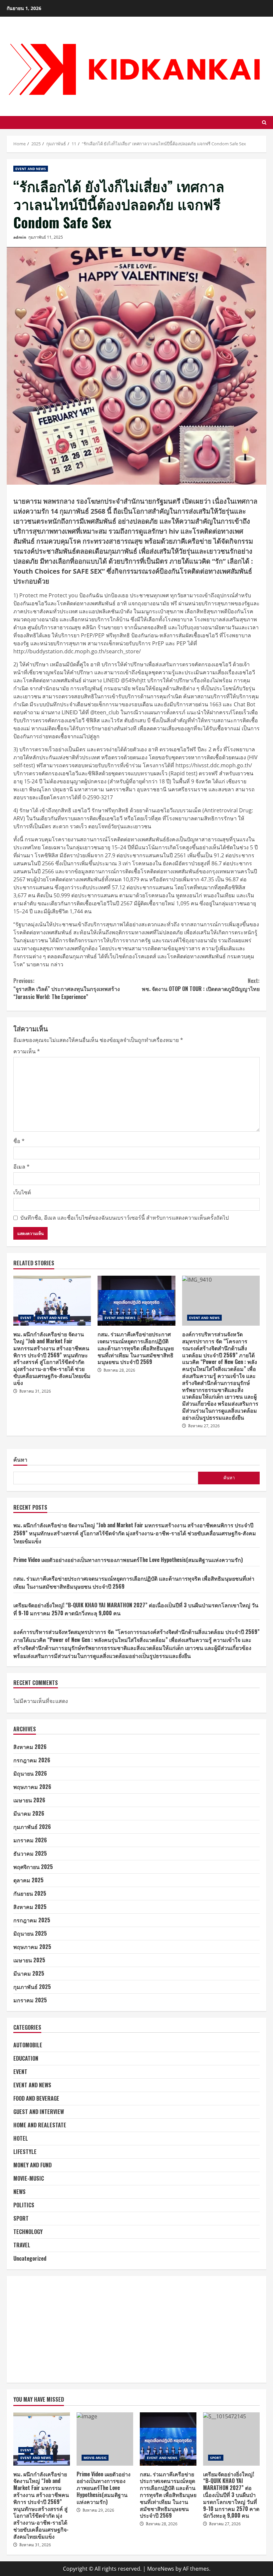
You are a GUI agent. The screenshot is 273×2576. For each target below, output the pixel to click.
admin (20, 237)
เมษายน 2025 (29, 1960)
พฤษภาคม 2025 (32, 1947)
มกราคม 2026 (30, 1840)
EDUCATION (26, 2058)
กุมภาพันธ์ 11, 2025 (46, 237)
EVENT (26, 1318)
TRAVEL (22, 2245)
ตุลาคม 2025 (28, 1880)
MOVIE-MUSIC (29, 2178)
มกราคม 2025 (30, 2000)
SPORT (21, 2218)
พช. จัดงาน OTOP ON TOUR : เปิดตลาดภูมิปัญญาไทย (201, 985)
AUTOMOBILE (28, 2045)
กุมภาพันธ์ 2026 (32, 1827)
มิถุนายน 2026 (30, 1773)
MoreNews (161, 2569)
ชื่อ (19, 1141)
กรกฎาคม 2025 (32, 1920)
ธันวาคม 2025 (30, 1853)
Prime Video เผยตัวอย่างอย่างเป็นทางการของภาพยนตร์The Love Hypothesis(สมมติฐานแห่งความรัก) (128, 1560)
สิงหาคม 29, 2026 (98, 2510)
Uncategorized (30, 2258)
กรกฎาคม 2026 (32, 1760)
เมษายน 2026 (29, 1800)
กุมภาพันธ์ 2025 (32, 1987)
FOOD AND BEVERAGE (36, 2098)
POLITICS (24, 2205)
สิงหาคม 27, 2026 (204, 1426)
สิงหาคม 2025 (30, 1907)
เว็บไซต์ (22, 1192)
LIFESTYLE (25, 2152)
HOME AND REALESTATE (40, 2125)
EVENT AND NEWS (31, 169)
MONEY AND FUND (32, 2165)
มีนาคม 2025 (29, 1973)
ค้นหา (20, 1460)
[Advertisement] (136, 2329)
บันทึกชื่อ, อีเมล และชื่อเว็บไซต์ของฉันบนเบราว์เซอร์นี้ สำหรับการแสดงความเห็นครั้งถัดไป (125, 1218)
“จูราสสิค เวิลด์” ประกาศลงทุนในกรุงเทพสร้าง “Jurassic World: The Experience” (67, 989)
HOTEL (21, 2138)
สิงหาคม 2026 (30, 1747)
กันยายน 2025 (30, 1893)
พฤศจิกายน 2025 (33, 1867)
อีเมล (21, 1167)
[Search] (264, 122)
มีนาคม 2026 (29, 1813)
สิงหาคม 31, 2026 (35, 1391)
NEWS (19, 2192)
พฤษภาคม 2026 (32, 1787)
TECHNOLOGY (28, 2232)
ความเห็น (27, 1051)
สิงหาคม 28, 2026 (119, 1370)
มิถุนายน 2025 (30, 1933)
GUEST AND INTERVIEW (39, 2112)
